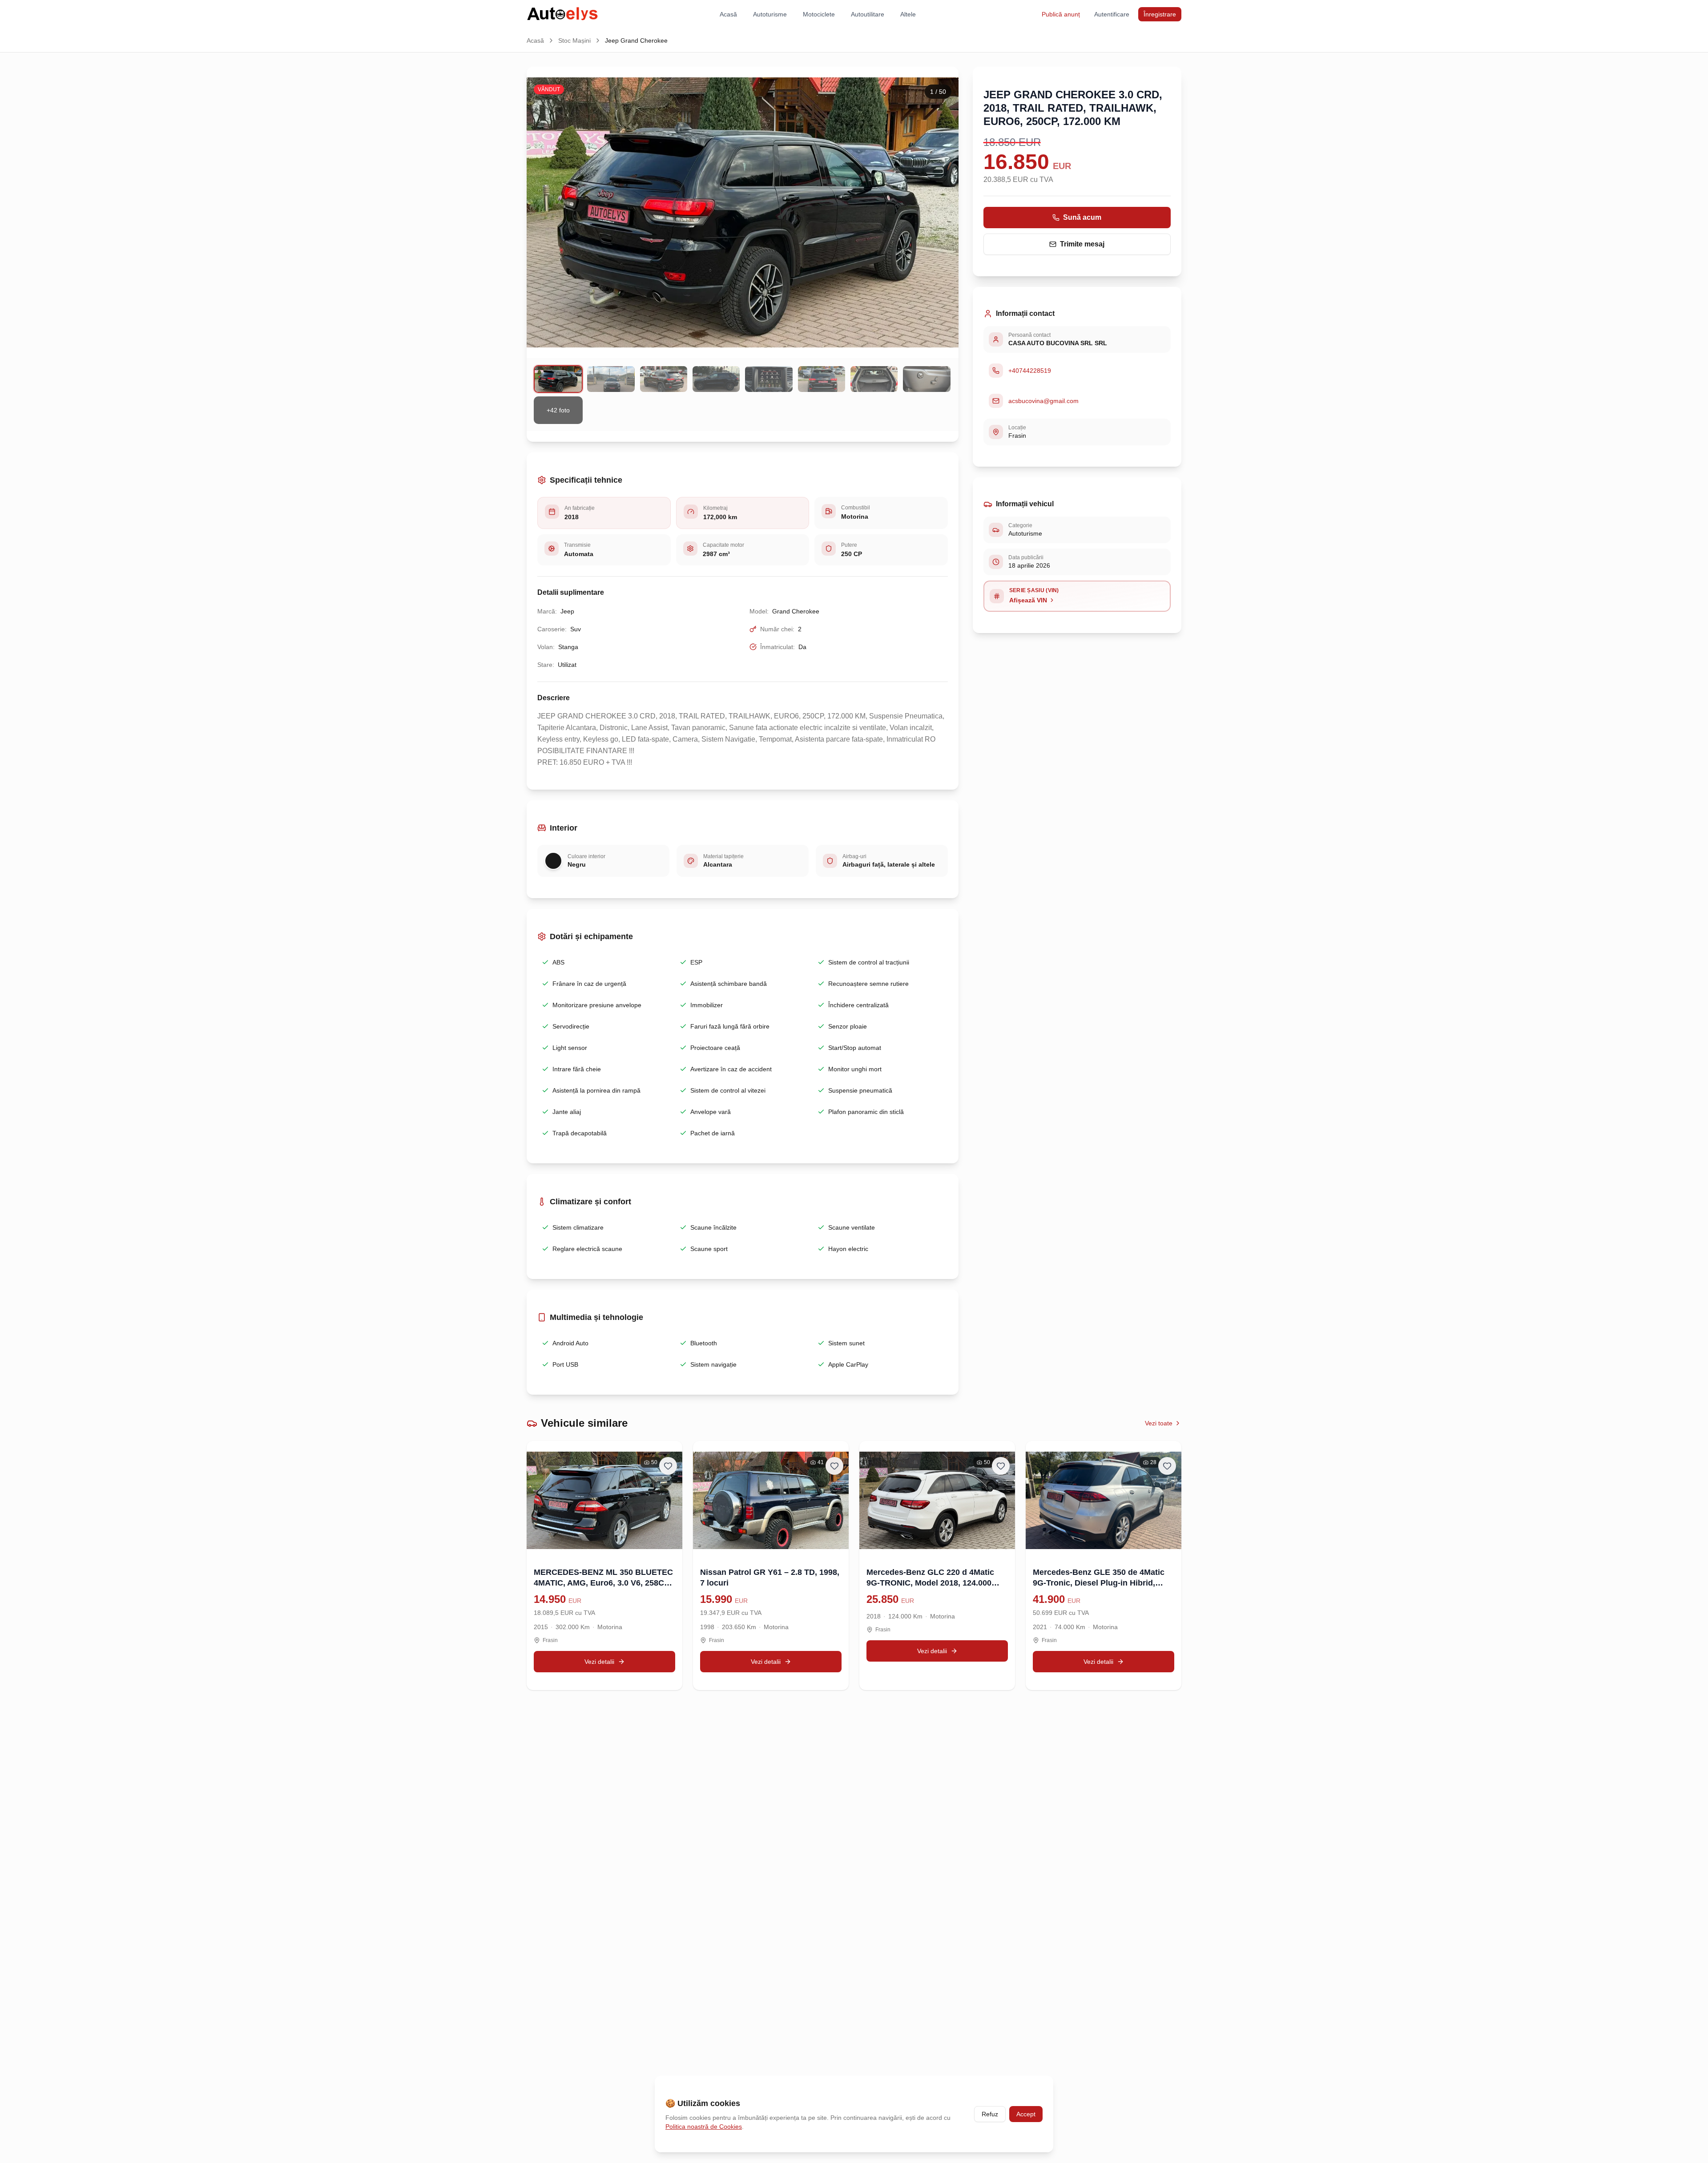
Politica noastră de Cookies (704, 2127)
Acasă (728, 14)
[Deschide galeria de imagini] (743, 212)
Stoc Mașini (574, 40)
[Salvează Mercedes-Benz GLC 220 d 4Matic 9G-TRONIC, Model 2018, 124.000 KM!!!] (1001, 1466)
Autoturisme (770, 14)
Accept (1026, 2114)
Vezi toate (1159, 1423)
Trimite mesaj (1082, 244)
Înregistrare (1160, 14)
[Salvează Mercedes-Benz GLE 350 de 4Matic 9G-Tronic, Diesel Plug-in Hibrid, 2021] (1167, 1466)
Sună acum (1082, 217)
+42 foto (558, 410)
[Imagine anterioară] (544, 212)
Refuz (990, 2114)
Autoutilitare (868, 14)
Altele (908, 14)
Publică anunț (1061, 14)
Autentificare (1112, 14)
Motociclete (819, 14)
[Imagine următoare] (942, 212)
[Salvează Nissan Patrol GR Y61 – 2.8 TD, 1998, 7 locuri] (834, 1466)
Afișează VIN (1028, 600)
